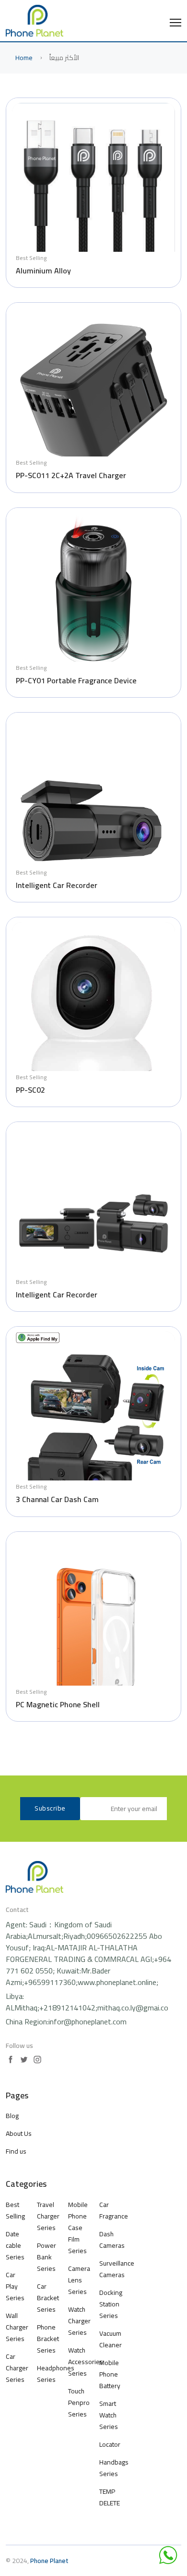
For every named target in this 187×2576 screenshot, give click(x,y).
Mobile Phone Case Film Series (78, 2228)
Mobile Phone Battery (110, 2374)
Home (24, 58)
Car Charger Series (16, 2368)
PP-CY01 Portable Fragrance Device (76, 680)
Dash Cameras (112, 2240)
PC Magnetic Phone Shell (58, 1704)
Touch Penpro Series (78, 2403)
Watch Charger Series (78, 2321)
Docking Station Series (111, 2304)
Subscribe (50, 1808)
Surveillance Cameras (117, 2269)
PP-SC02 (30, 1090)
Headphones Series (47, 2374)
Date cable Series (15, 2245)
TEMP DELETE (110, 2497)
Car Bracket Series (47, 2298)
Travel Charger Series (47, 2216)
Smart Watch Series (109, 2415)
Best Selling (31, 258)
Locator (110, 2444)
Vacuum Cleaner (111, 2339)
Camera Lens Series (78, 2280)
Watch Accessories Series (78, 2362)
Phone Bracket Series (47, 2339)
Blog (12, 2116)
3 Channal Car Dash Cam (57, 1499)
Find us (16, 2151)
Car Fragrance (114, 2210)
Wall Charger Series (16, 2327)
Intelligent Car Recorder (57, 885)
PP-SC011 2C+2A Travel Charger (71, 475)
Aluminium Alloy (43, 271)
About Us (19, 2133)
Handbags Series (114, 2468)
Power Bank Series (47, 2257)
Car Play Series (15, 2286)
